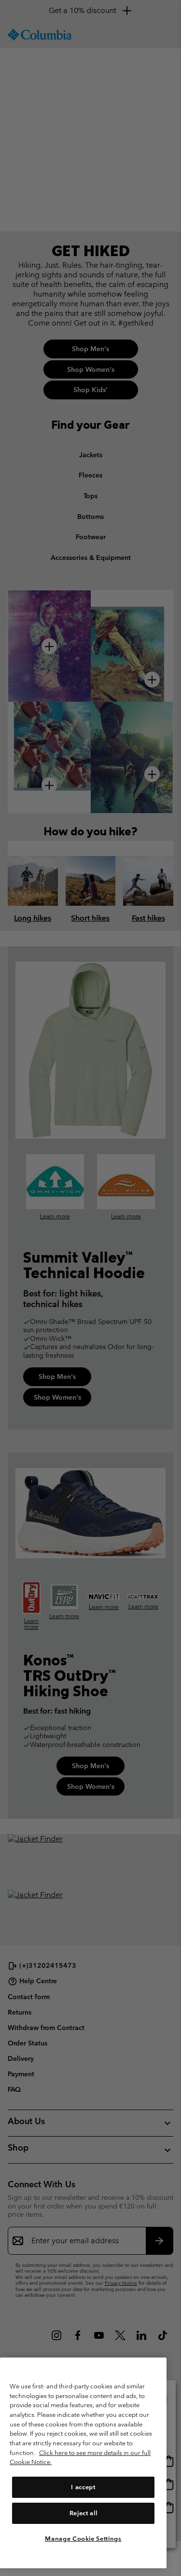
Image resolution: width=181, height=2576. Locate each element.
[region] (83, 2463)
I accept (83, 2487)
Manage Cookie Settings (83, 2539)
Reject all (84, 2513)
